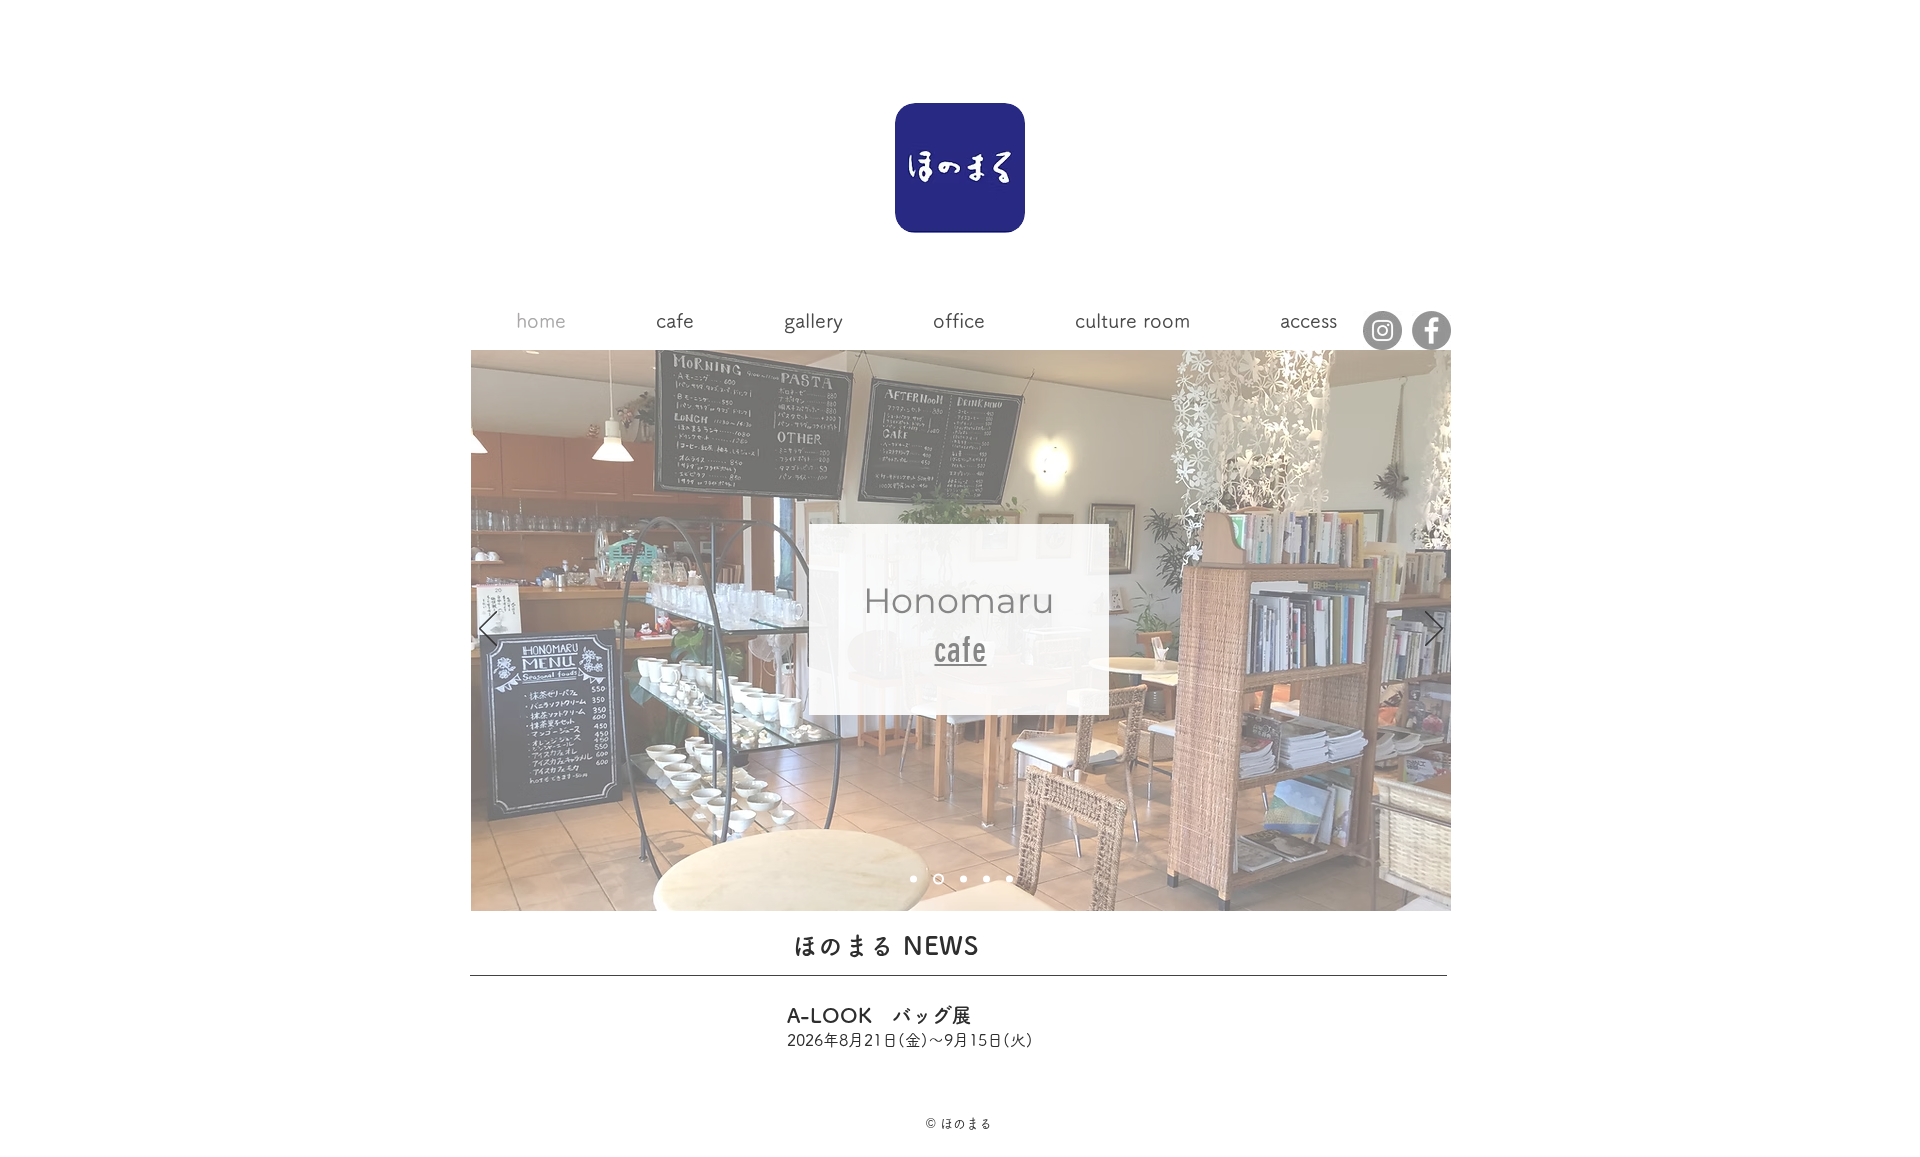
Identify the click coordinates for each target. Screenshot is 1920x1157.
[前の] (488, 630)
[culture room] (986, 879)
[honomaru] (913, 879)
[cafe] (938, 879)
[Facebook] (1431, 330)
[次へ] (1434, 630)
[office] (1009, 879)
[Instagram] (1382, 330)
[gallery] (963, 879)
